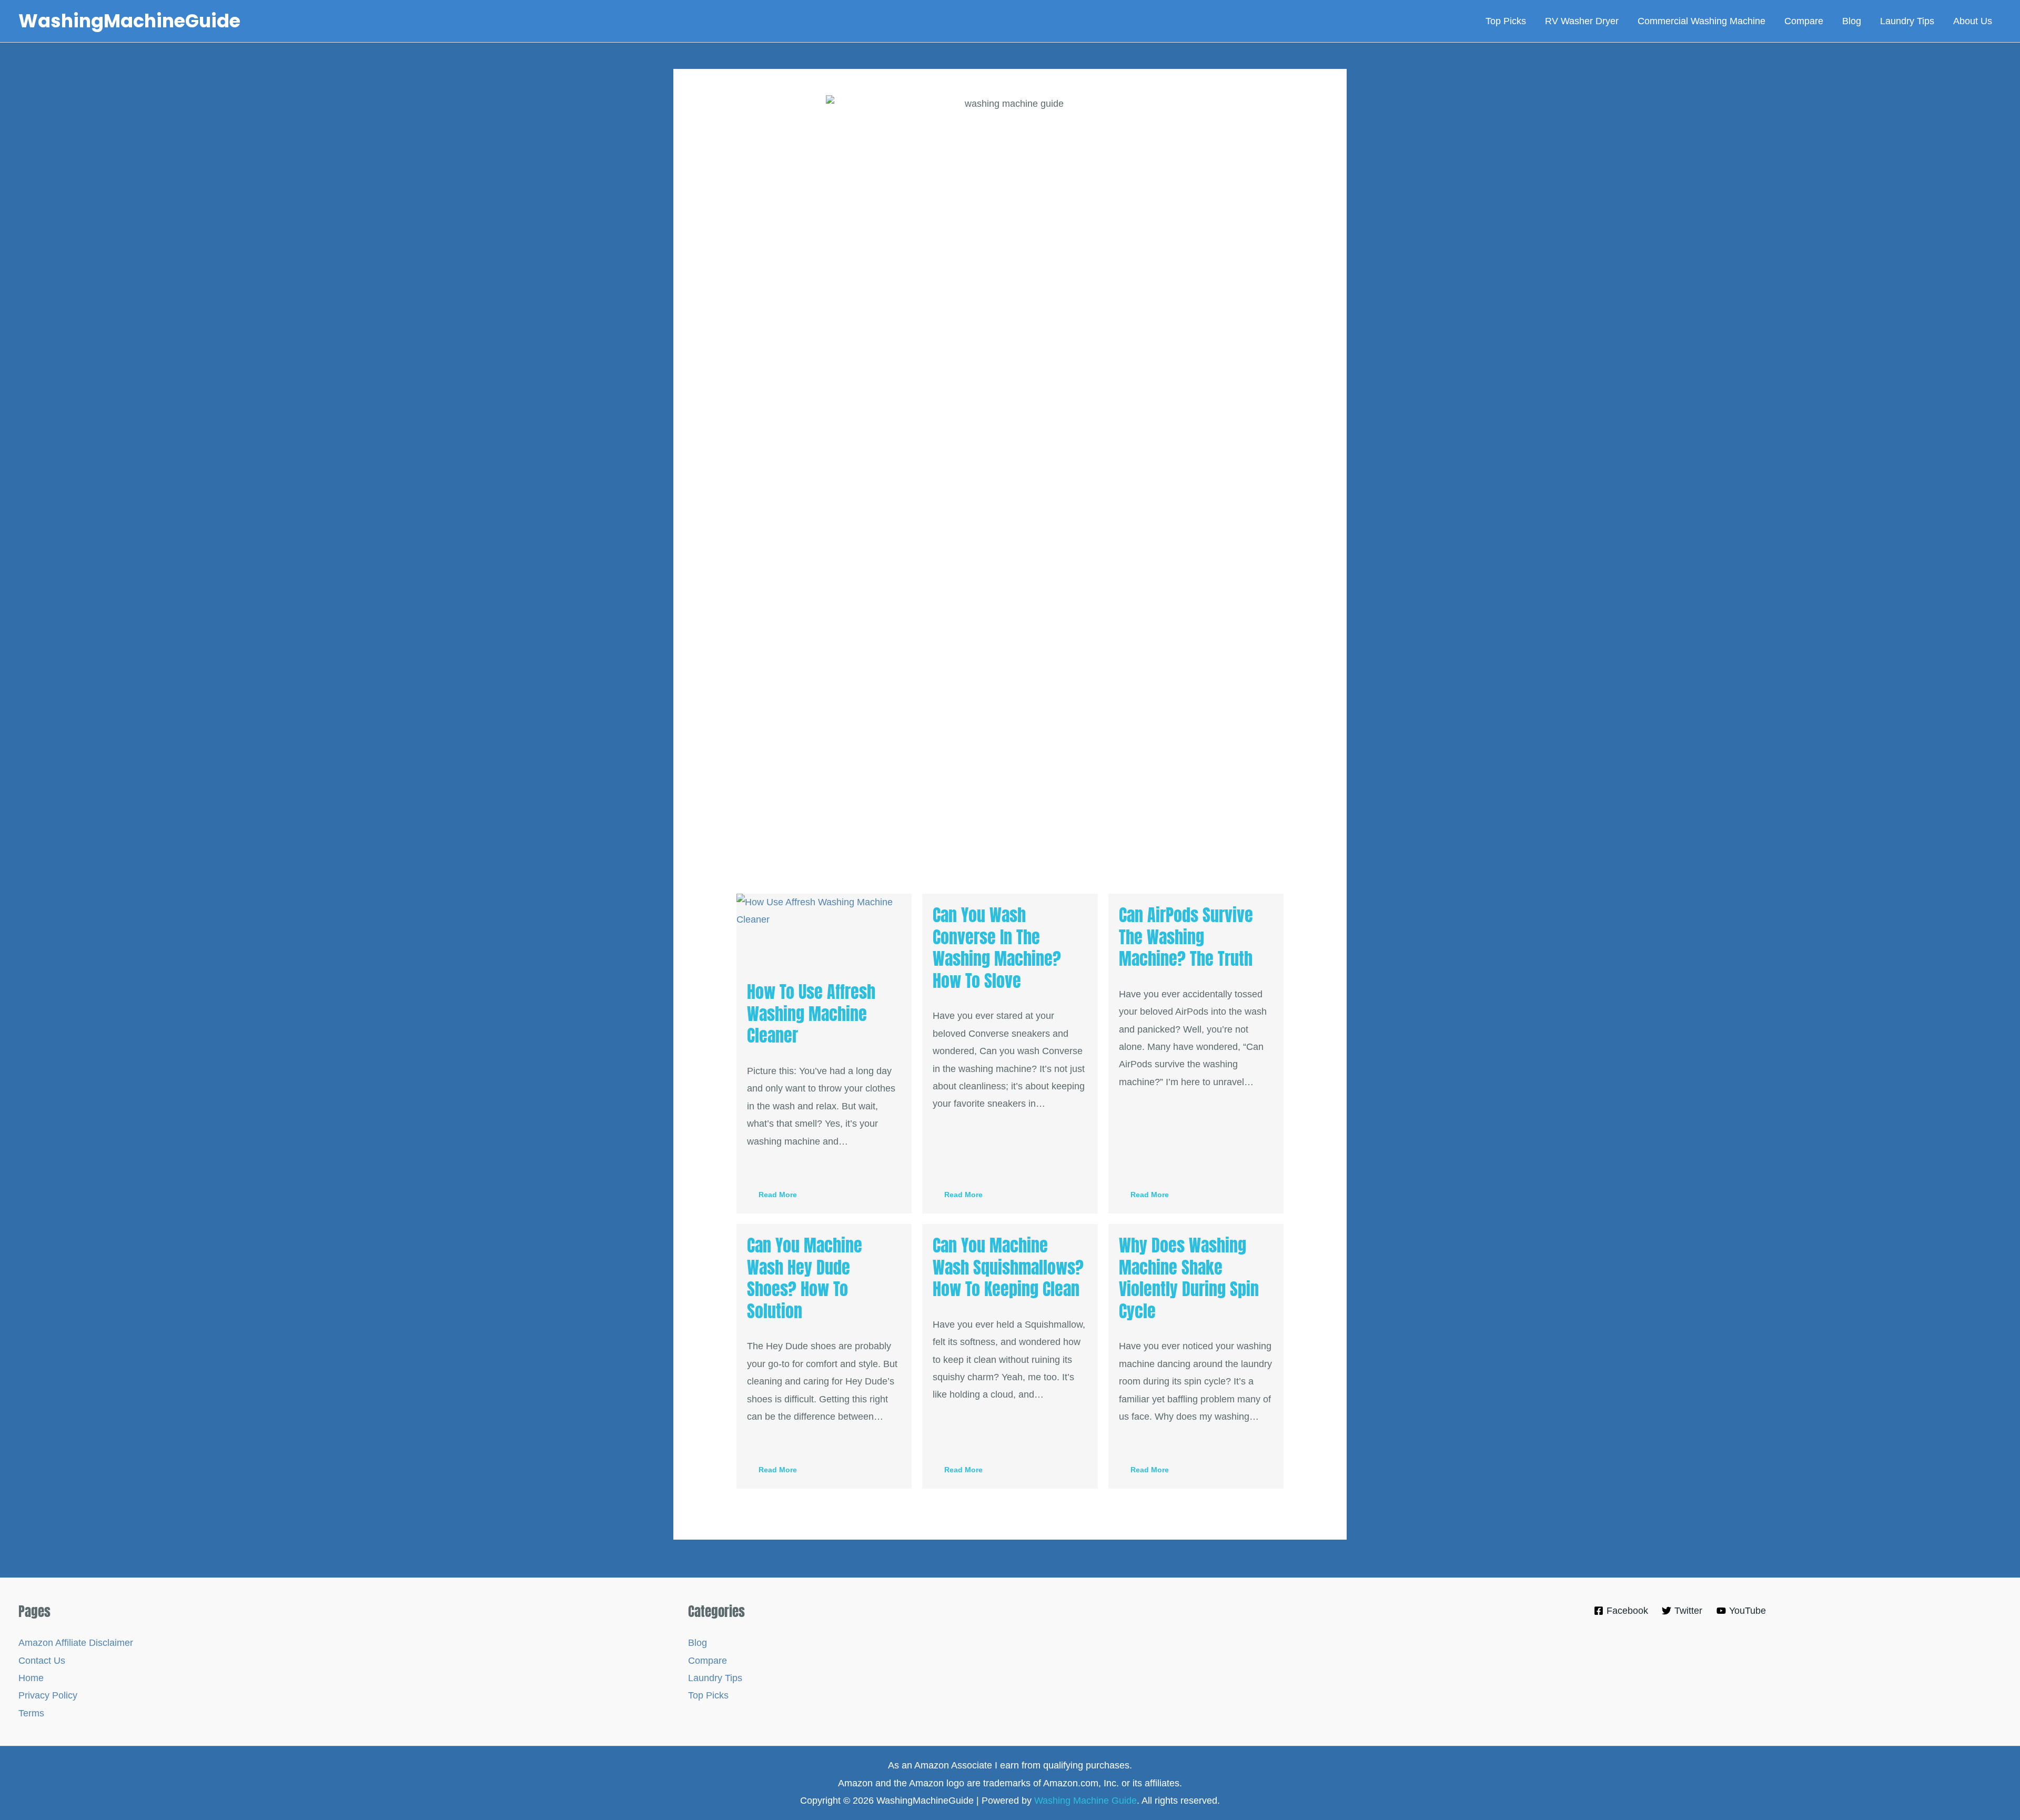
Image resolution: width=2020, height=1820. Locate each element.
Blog (698, 1643)
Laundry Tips (715, 1678)
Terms (31, 1713)
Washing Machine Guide (1085, 1801)
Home (31, 1678)
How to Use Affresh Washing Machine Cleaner (811, 1014)
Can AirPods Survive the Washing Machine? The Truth (1186, 937)
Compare (708, 1661)
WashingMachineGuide (129, 21)
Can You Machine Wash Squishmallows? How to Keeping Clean (1008, 1267)
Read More (778, 1195)
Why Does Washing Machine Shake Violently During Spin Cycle (1189, 1278)
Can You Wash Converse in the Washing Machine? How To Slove (997, 948)
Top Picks (708, 1695)
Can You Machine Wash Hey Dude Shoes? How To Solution (805, 1278)
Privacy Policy (48, 1695)
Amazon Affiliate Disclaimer (76, 1643)
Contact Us (42, 1661)
